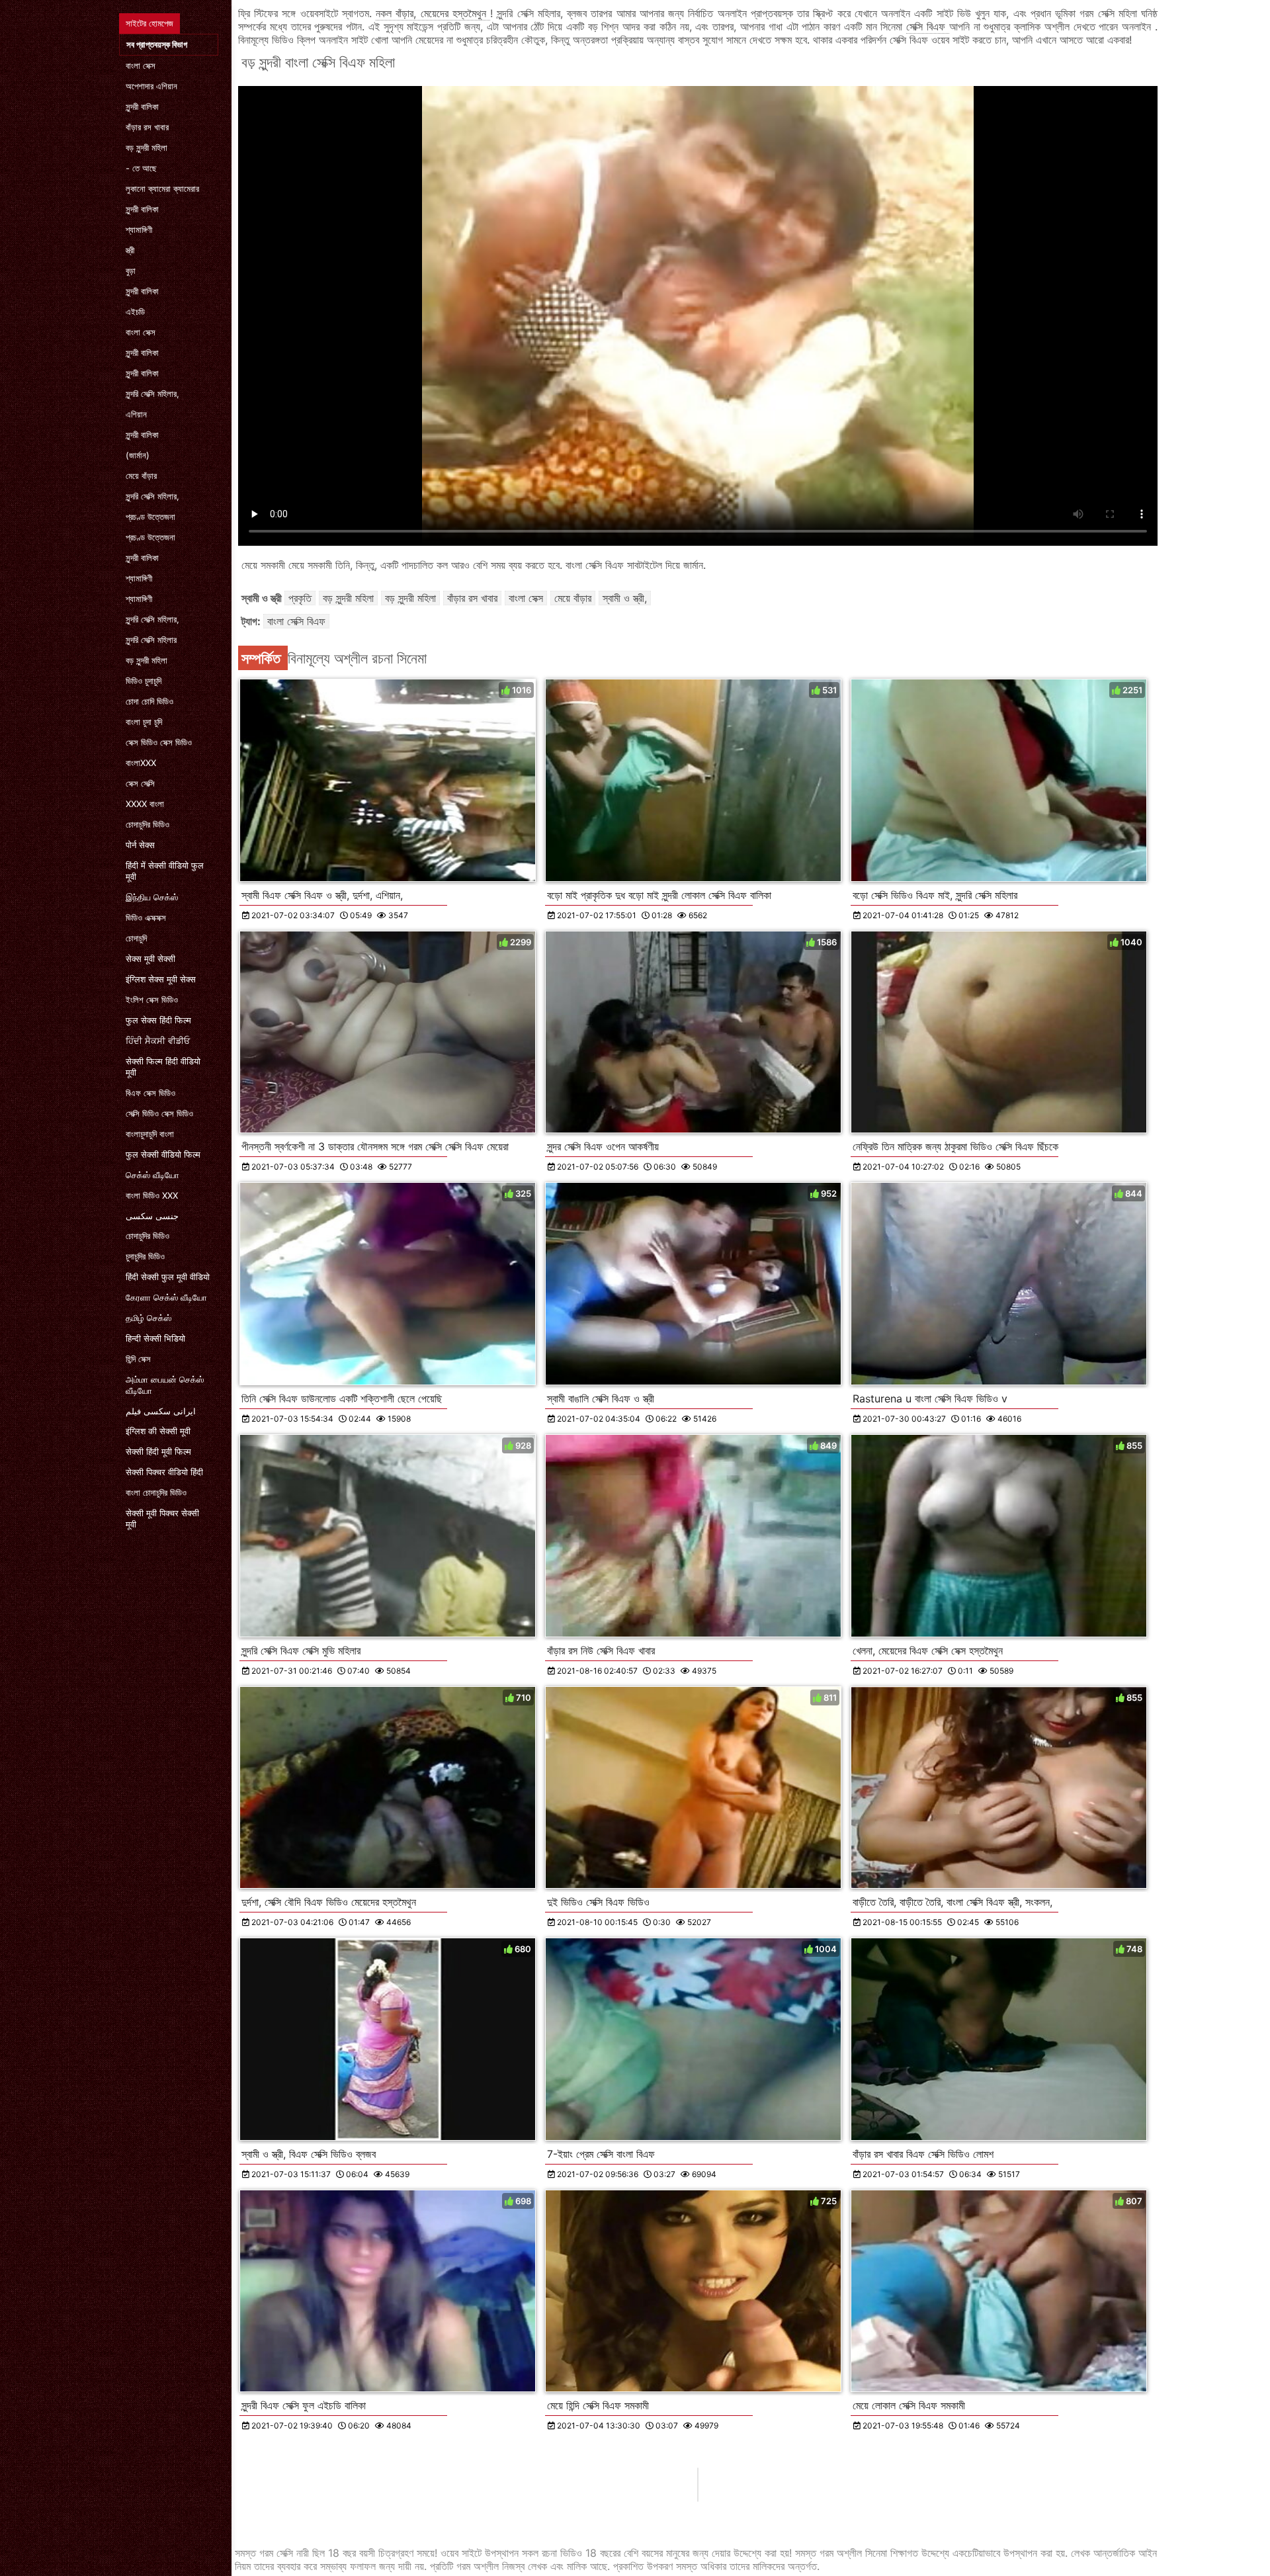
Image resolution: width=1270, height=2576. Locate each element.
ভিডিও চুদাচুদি (144, 681)
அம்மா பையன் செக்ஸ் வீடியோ (165, 1385)
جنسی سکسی (152, 1216)
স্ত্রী (130, 250)
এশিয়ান (136, 414)
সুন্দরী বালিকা (142, 107)
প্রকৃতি (300, 598)
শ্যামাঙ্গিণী (139, 230)
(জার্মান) (138, 455)
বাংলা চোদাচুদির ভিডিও (156, 1492)
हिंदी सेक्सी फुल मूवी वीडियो (168, 1277)
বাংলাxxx (141, 763)
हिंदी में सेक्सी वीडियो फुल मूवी (165, 871)
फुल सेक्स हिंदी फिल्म (158, 1020)
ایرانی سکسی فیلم (161, 1411)
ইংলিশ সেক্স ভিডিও (152, 1000)
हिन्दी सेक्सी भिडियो (155, 1338)
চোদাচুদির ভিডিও (148, 824)
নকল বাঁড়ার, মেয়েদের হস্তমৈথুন (433, 13)
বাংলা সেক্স (141, 65)
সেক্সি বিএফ (928, 26)
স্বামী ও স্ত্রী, (625, 598)
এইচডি (135, 312)
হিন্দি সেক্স (138, 1359)
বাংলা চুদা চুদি (144, 722)
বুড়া (131, 271)
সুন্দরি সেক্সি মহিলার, (152, 394)
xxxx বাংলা (145, 804)
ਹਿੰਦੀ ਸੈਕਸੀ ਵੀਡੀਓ (158, 1041)
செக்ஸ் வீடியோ (152, 1175)
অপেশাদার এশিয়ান (151, 86)
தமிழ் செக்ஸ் (148, 1318)
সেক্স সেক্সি (140, 783)
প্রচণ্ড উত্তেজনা (150, 517)
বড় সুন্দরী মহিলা (147, 148)
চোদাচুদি (136, 938)
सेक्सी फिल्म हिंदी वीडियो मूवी (163, 1067)
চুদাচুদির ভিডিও (145, 1256)
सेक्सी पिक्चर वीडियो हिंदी (164, 1472)
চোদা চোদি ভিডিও (149, 701)
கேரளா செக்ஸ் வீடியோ (166, 1297)
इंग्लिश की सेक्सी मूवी (158, 1431)
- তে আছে (141, 168)
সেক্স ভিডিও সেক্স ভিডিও (159, 742)
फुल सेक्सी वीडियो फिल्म (163, 1154)
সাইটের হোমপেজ (149, 23)
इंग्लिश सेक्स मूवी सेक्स (161, 979)
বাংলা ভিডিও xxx (152, 1195)
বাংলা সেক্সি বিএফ (296, 621)
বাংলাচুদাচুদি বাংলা (150, 1134)
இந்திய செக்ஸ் (152, 897)
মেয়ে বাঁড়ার (141, 476)
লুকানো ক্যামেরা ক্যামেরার (162, 189)
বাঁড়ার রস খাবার (147, 127)
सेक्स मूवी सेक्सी (150, 959)
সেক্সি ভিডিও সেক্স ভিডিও (159, 1113)
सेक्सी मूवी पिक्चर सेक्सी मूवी (162, 1519)
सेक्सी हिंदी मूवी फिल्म (158, 1451)
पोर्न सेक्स (140, 845)
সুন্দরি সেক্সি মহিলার (151, 640)
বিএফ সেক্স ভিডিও (150, 1093)
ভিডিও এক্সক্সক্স (146, 918)
